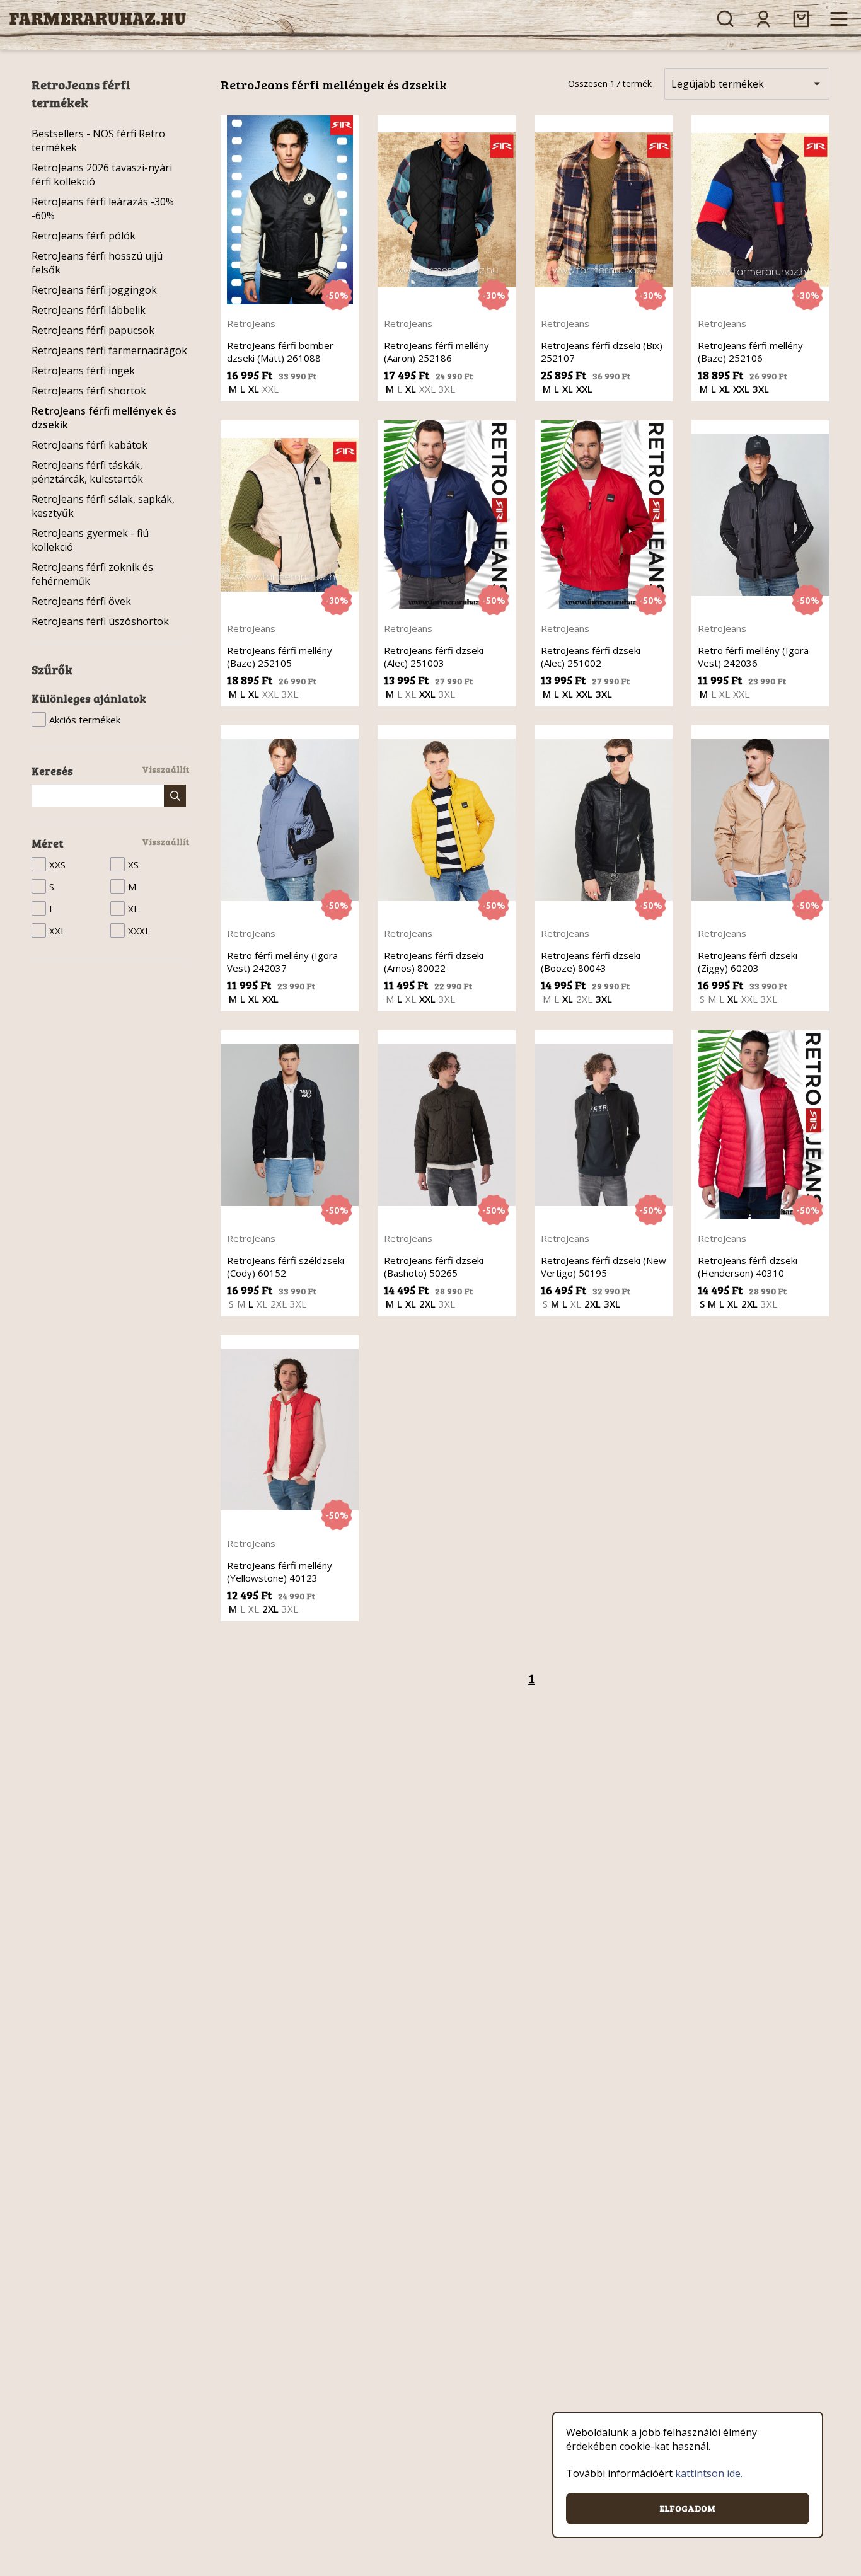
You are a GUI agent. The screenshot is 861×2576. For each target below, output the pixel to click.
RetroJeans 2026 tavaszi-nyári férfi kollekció (102, 175)
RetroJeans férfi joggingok (94, 290)
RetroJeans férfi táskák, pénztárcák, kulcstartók (87, 472)
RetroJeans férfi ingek (83, 371)
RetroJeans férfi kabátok (90, 445)
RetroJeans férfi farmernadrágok (109, 350)
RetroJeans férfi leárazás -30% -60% (103, 209)
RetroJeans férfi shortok (89, 391)
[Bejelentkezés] (763, 19)
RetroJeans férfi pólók (84, 236)
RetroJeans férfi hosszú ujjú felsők (97, 263)
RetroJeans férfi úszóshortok (100, 621)
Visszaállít (165, 769)
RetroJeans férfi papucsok (93, 330)
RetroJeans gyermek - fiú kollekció (90, 540)
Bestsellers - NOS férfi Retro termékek (98, 141)
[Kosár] (801, 19)
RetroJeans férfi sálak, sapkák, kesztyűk (103, 506)
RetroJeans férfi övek (81, 601)
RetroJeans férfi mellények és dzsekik (104, 418)
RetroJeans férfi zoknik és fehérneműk (92, 574)
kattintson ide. (709, 2473)
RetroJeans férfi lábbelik (89, 310)
